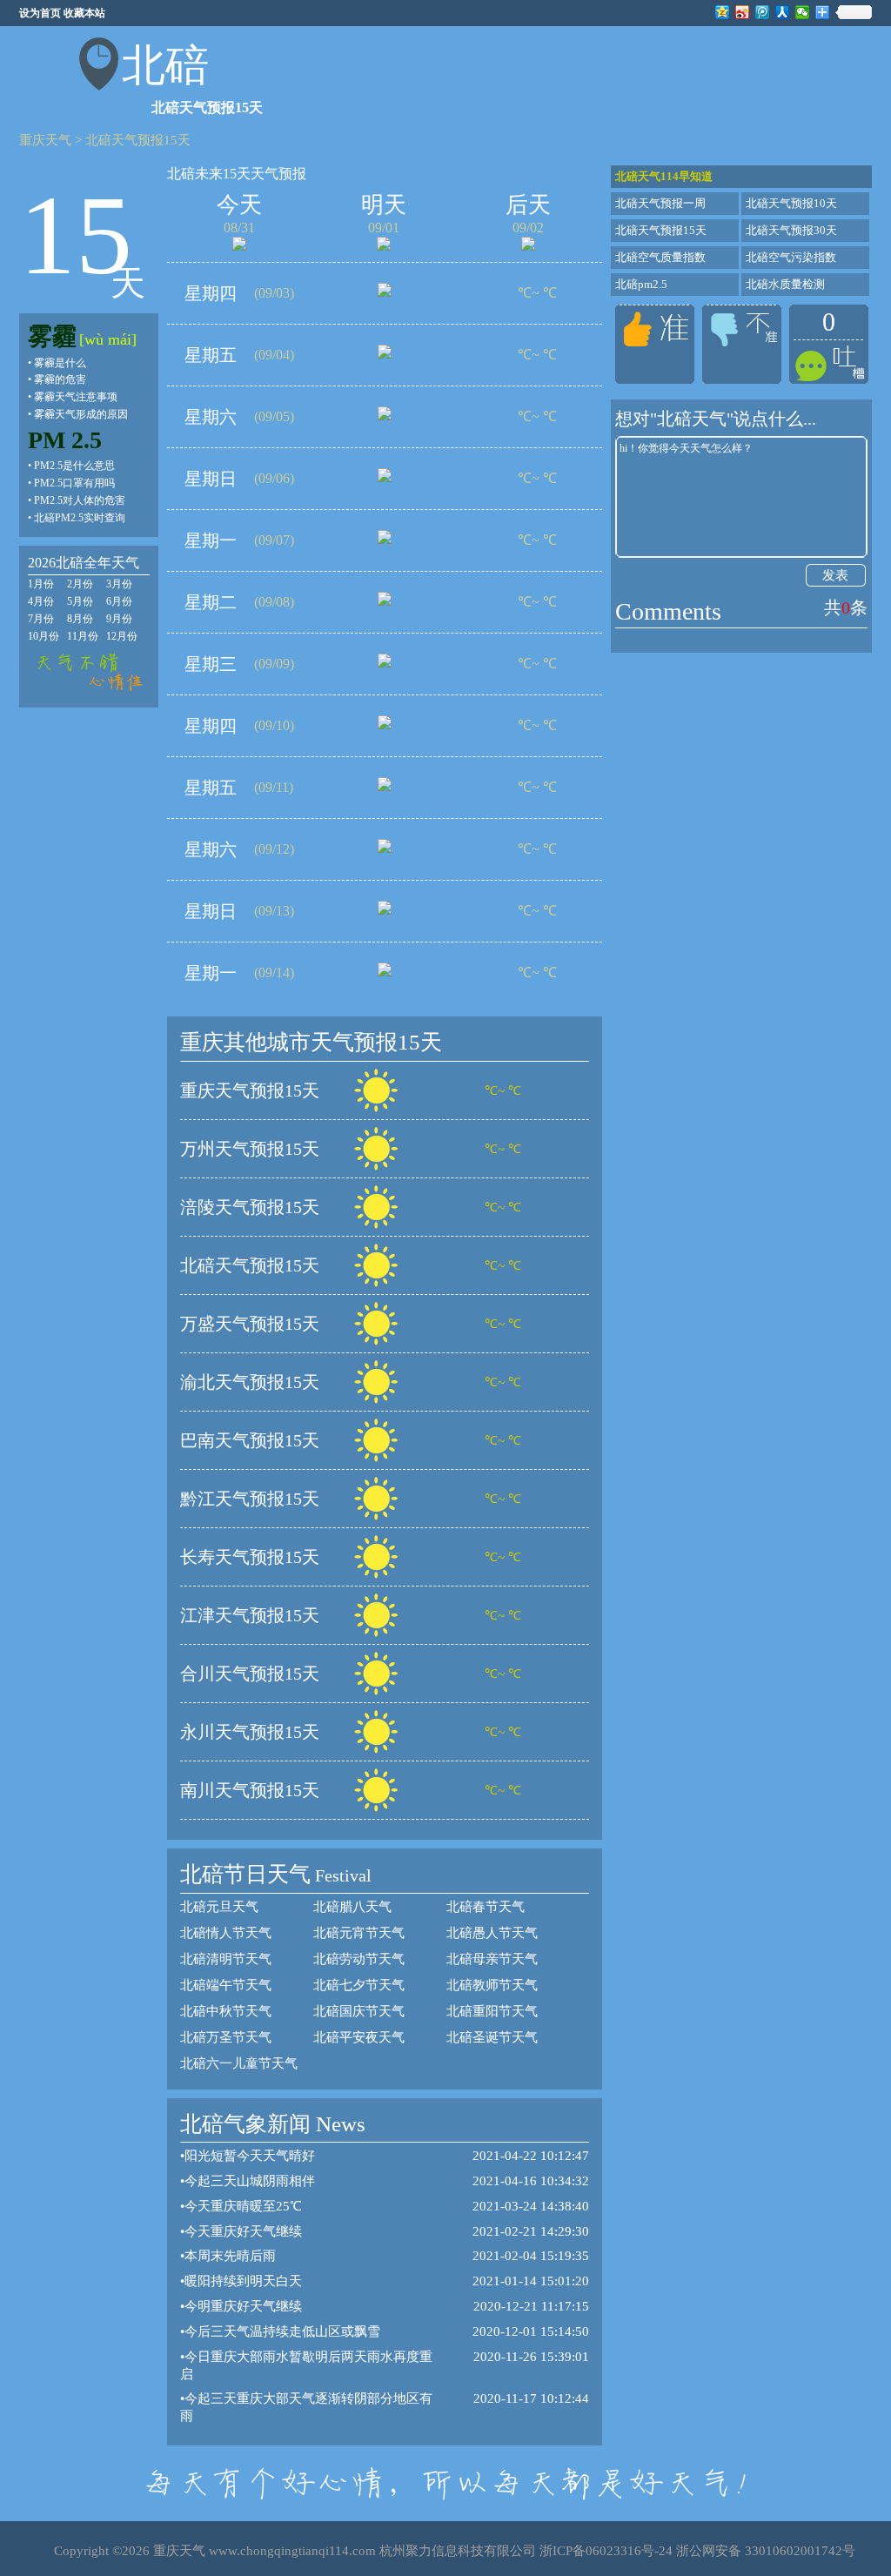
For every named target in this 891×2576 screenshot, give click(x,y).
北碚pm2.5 (641, 284)
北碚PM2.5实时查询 (80, 518)
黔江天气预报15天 (250, 1499)
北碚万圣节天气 (226, 2037)
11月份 (83, 636)
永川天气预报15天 (250, 1732)
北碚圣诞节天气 (492, 2037)
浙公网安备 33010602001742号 (766, 2551)
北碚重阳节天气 (492, 2011)
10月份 (44, 636)
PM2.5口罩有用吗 (74, 483)
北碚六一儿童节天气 (239, 2063)
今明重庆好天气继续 (243, 2306)
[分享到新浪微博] (743, 12)
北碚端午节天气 (226, 1985)
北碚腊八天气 (352, 1907)
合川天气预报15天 (250, 1674)
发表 (835, 575)
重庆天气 (45, 140)
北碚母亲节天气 (492, 1959)
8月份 (80, 619)
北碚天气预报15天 (138, 140)
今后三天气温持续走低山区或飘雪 (282, 2331)
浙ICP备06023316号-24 (606, 2551)
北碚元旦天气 (219, 1907)
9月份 (119, 619)
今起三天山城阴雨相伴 (250, 2181)
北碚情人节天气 (226, 1933)
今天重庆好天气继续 (243, 2231)
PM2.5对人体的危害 (80, 500)
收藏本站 (84, 13)
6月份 (119, 601)
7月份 (41, 619)
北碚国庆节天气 (359, 2011)
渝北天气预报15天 (250, 1382)
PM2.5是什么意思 (74, 466)
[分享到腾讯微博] (763, 12)
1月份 (41, 584)
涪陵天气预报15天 (250, 1207)
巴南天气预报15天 (250, 1440)
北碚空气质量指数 (660, 257)
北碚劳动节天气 (359, 1959)
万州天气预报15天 (250, 1149)
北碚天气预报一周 (660, 203)
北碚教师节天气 (492, 1985)
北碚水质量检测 (785, 284)
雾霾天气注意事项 (76, 397)
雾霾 (52, 336)
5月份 (80, 601)
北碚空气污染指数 (791, 257)
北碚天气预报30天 (791, 230)
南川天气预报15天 (250, 1790)
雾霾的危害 (60, 379)
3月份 (119, 584)
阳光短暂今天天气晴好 (250, 2156)
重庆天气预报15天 (250, 1090)
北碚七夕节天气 (359, 1985)
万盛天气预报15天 (250, 1324)
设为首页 (40, 13)
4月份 (41, 601)
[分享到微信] (803, 12)
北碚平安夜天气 (359, 2037)
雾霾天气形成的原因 (81, 414)
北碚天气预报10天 (791, 203)
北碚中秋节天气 (226, 2011)
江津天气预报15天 (250, 1615)
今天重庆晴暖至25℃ (243, 2206)
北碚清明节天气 (226, 1959)
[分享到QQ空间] (723, 12)
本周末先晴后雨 (230, 2256)
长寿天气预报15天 (250, 1557)
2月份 (80, 584)
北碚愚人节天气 (492, 1933)
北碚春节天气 (486, 1907)
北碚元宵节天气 (359, 1933)
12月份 (122, 636)
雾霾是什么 (60, 363)
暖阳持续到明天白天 (243, 2281)
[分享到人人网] (783, 12)
